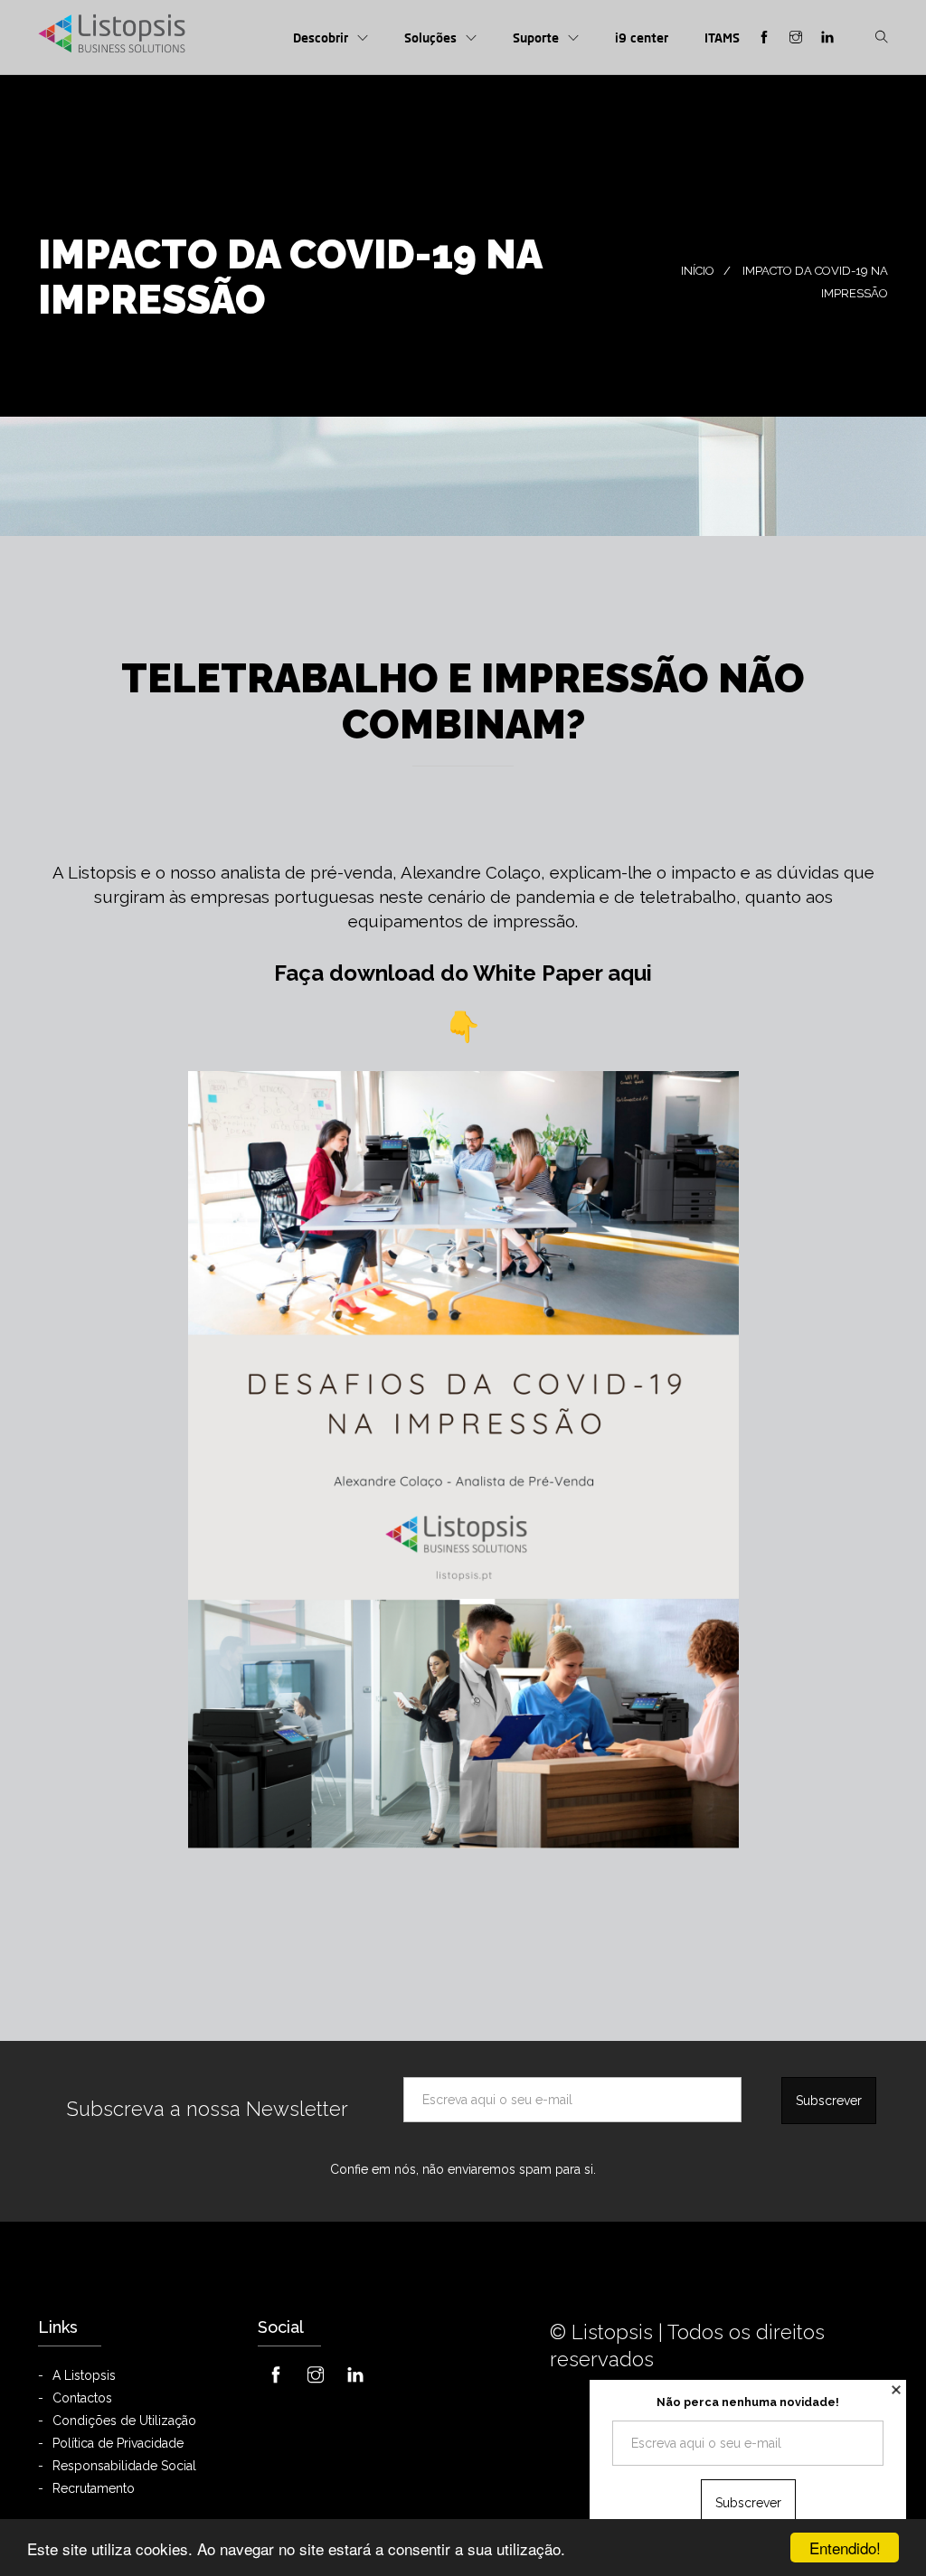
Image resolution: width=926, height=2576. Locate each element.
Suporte (536, 38)
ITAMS (722, 38)
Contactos (82, 2398)
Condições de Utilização (124, 2421)
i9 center (642, 38)
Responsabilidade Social (124, 2466)
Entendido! (845, 2548)
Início (698, 271)
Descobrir (321, 38)
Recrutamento (94, 2488)
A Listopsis (84, 2375)
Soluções (430, 38)
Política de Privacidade (118, 2443)
